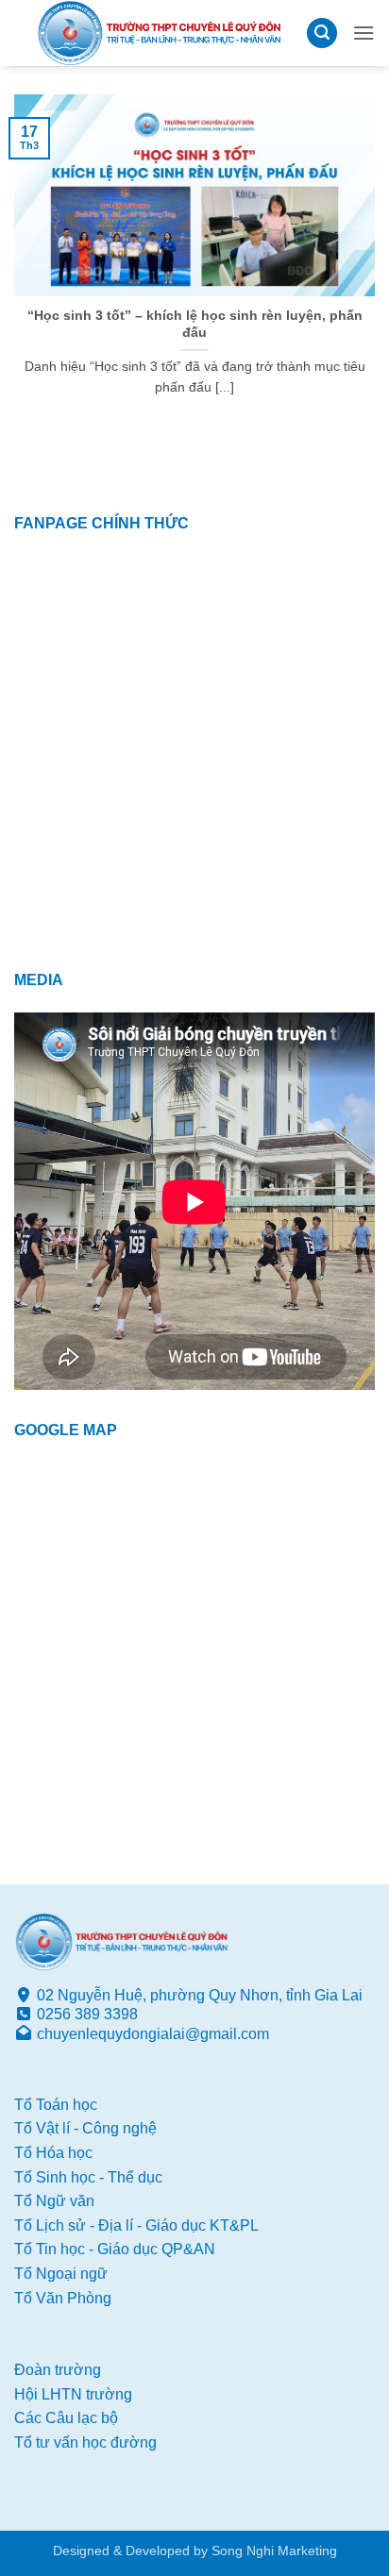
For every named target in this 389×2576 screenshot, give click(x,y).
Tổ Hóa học (53, 2153)
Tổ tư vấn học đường (85, 2442)
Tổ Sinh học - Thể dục (88, 2177)
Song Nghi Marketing (274, 2551)
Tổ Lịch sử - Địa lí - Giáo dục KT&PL (136, 2225)
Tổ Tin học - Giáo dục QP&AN (115, 2249)
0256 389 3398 (87, 2014)
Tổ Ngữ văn (54, 2201)
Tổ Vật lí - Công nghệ (85, 2128)
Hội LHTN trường (73, 2394)
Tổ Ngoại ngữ (61, 2274)
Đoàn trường (58, 2370)
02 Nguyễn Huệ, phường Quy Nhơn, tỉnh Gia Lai (200, 1995)
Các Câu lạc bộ (66, 2418)
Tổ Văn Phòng (63, 2298)
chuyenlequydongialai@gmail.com (153, 2034)
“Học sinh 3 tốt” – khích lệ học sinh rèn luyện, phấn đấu (195, 324)
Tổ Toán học (56, 2105)
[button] (322, 33)
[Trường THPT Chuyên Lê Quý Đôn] (160, 33)
